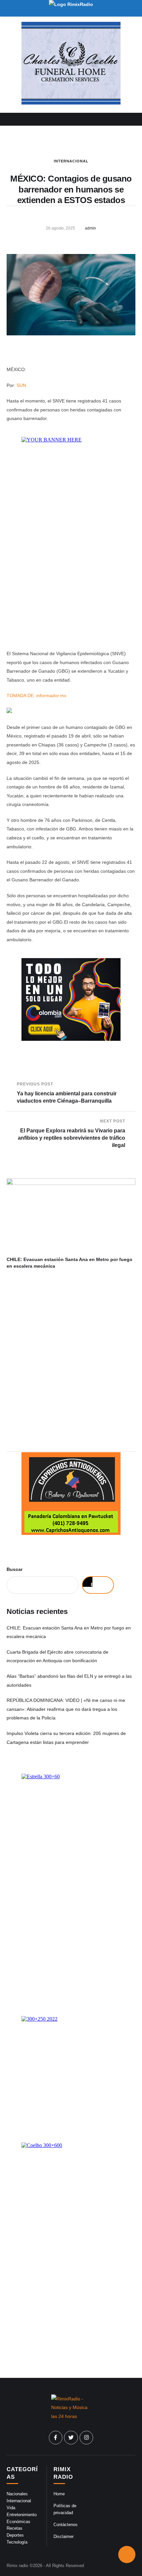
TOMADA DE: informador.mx (36, 696)
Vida (11, 2508)
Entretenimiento (22, 2515)
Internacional (71, 161)
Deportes (15, 2535)
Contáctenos (66, 2525)
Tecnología (17, 2542)
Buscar (15, 1569)
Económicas (18, 2522)
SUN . (23, 385)
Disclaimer (64, 2536)
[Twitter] (71, 2438)
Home (59, 2494)
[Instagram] (87, 2438)
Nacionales (17, 2494)
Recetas (15, 2528)
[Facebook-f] (56, 2438)
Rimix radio (17, 2566)
